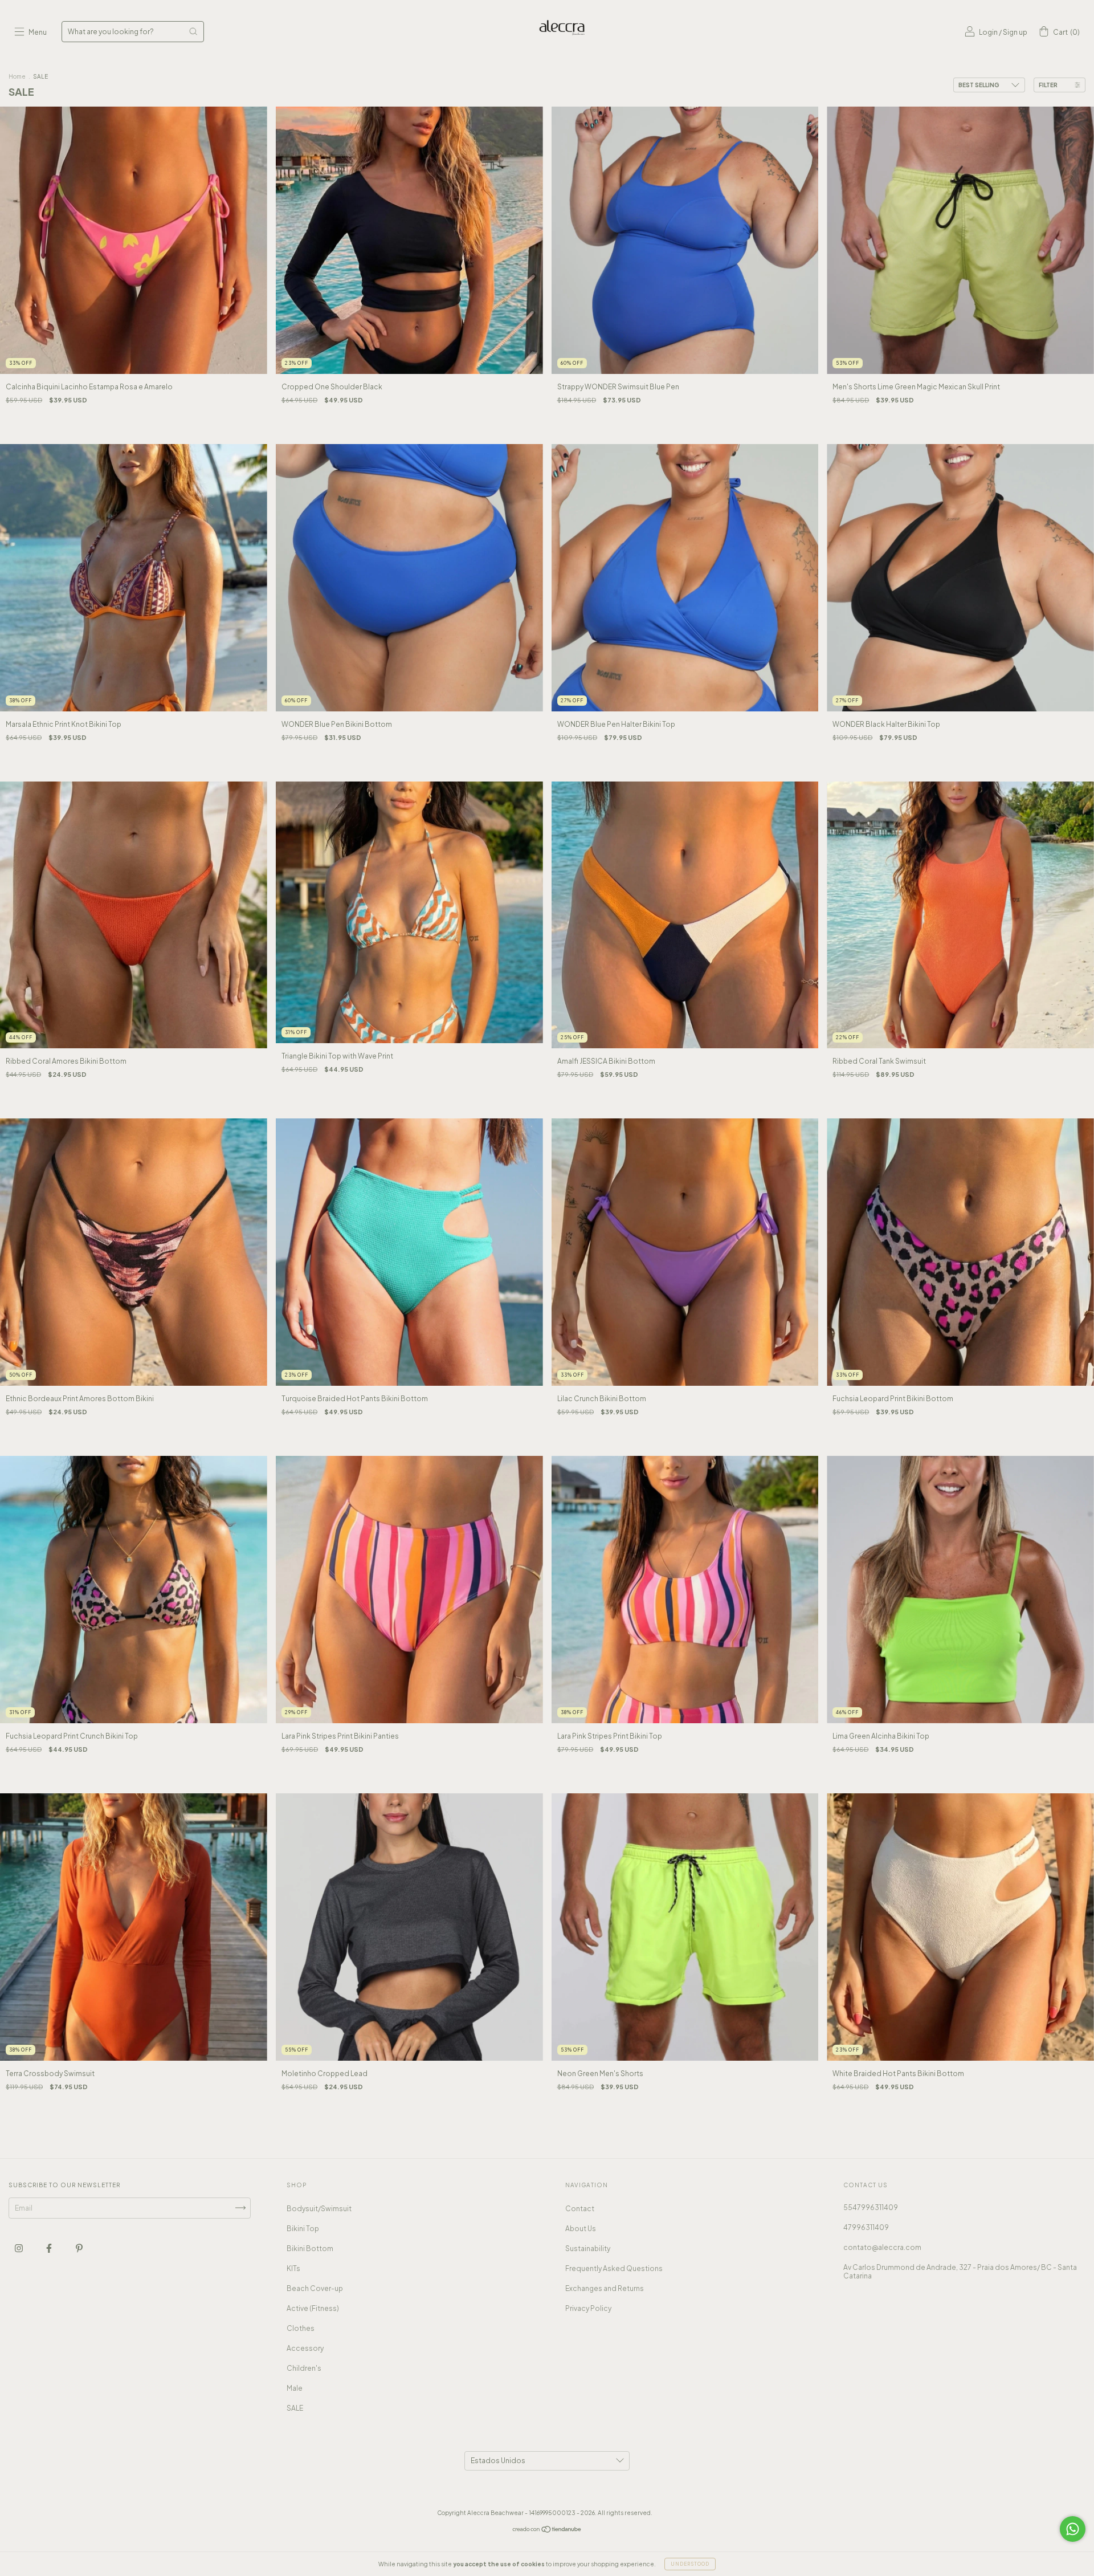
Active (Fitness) (313, 2308)
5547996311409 (871, 2207)
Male (295, 2388)
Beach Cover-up (315, 2288)
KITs (293, 2268)
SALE (295, 2408)
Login (988, 32)
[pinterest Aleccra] (79, 2248)
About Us (581, 2229)
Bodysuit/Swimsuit (319, 2209)
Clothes (301, 2328)
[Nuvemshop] (547, 2530)
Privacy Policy (588, 2308)
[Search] (193, 31)
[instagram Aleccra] (19, 2248)
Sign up (1015, 32)
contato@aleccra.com (882, 2247)
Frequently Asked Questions (614, 2268)
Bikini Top (303, 2229)
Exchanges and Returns (605, 2288)
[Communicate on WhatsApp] (1073, 2529)
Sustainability (588, 2249)
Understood (690, 2564)
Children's (304, 2368)
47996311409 (866, 2227)
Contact (580, 2209)
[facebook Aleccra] (50, 2248)
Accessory (305, 2348)
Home (17, 76)
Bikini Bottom (310, 2249)
